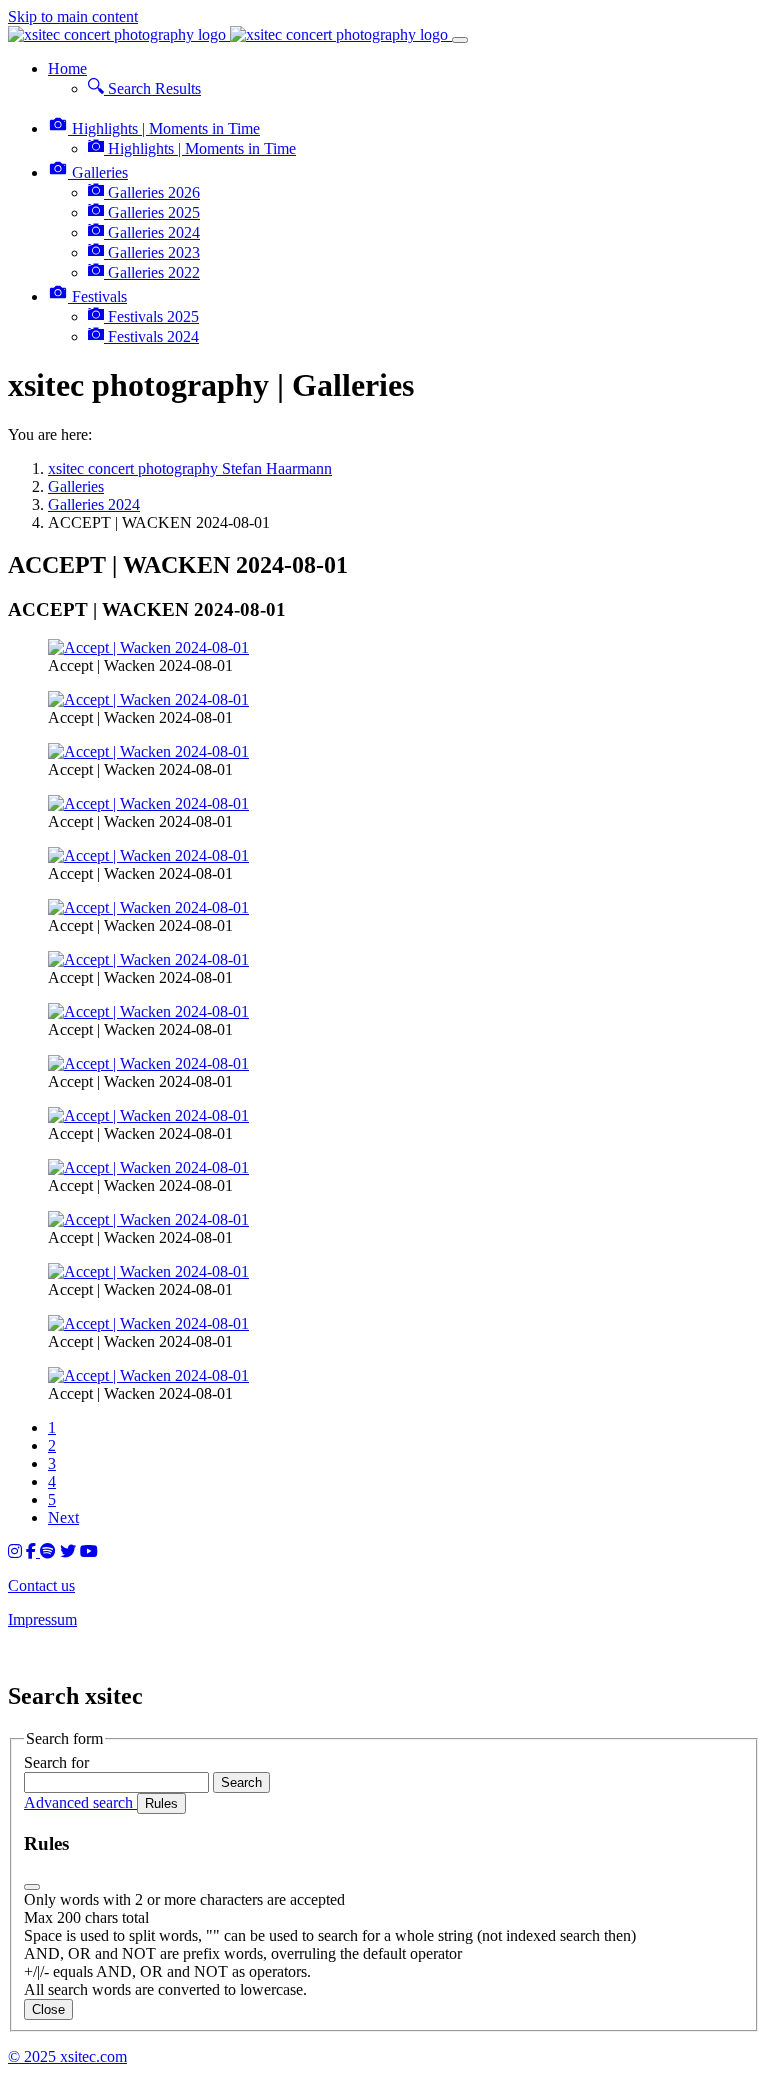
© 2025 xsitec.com (67, 2056)
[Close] (32, 1887)
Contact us (41, 1585)
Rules (161, 1803)
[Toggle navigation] (460, 40)
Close (48, 2009)
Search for (56, 1762)
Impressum (42, 1619)
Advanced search (80, 1802)
